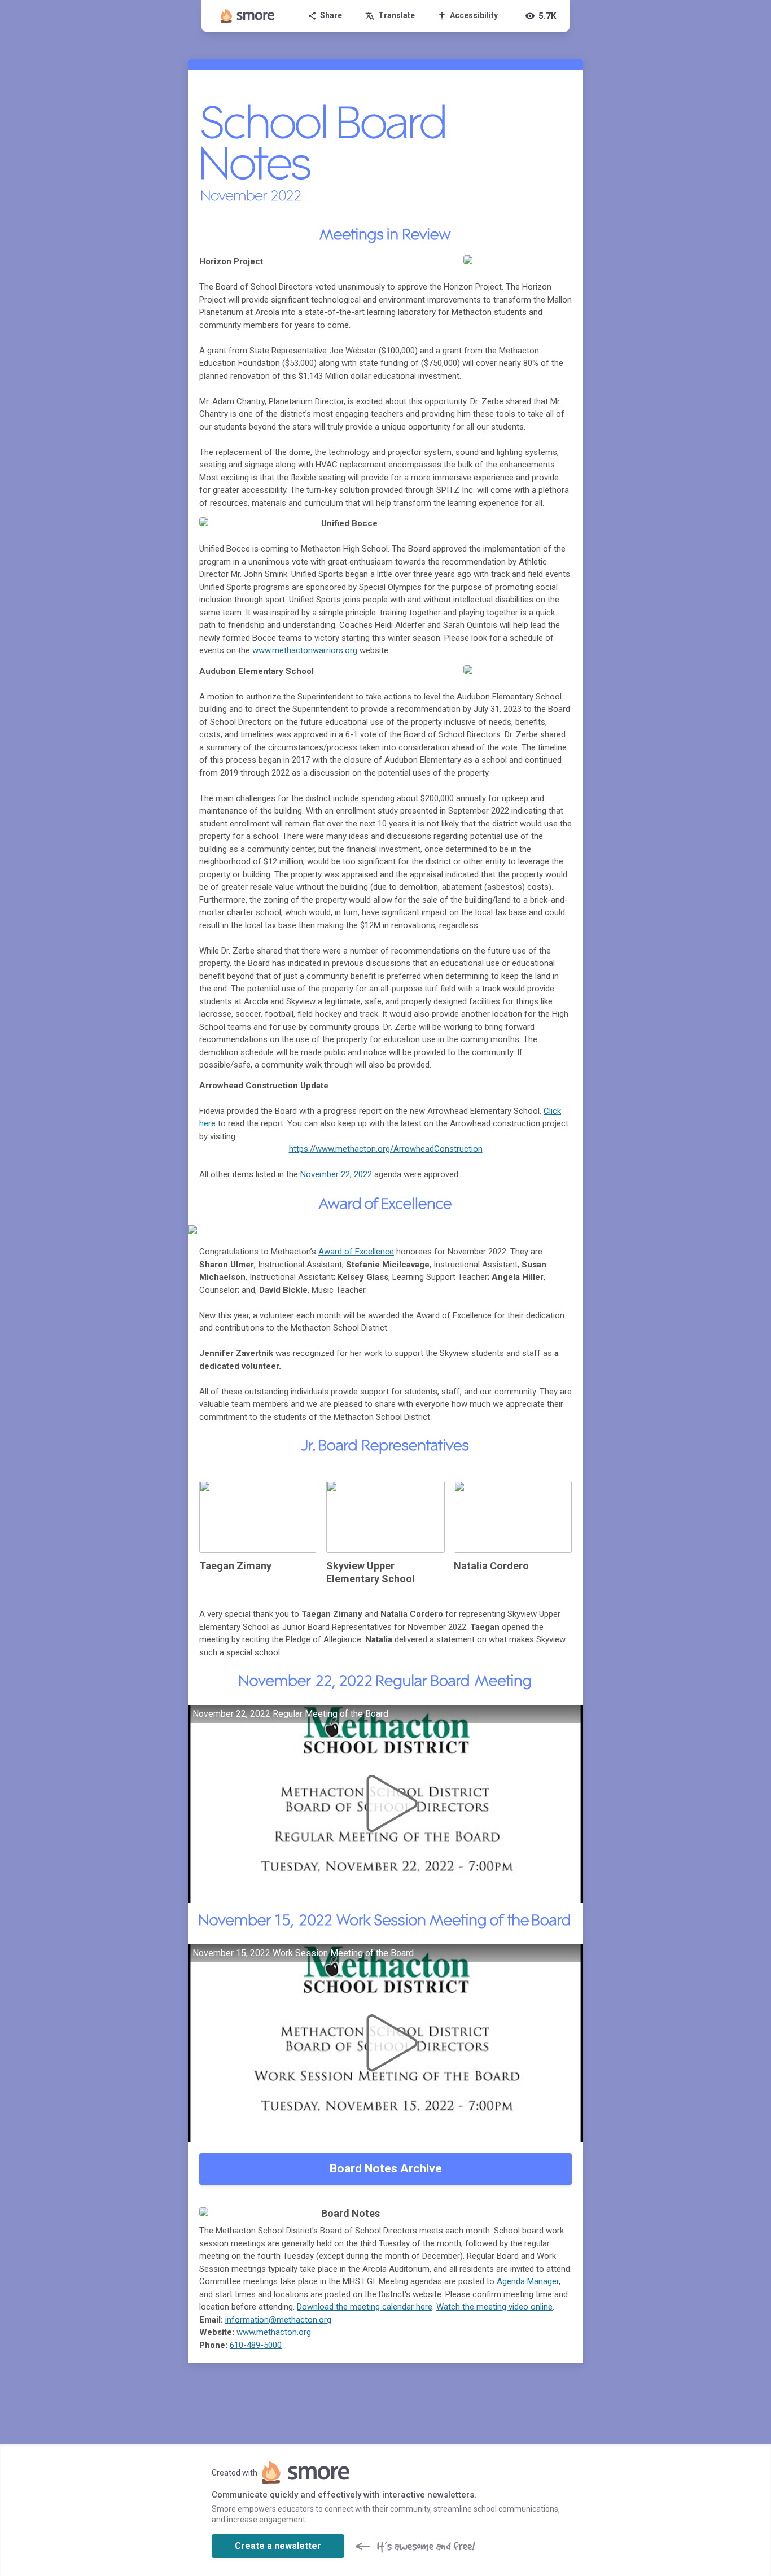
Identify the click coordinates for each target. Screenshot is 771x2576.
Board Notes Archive (386, 2168)
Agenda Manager (528, 2281)
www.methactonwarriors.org (305, 650)
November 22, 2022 (336, 1174)
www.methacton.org (274, 2332)
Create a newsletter (278, 2546)
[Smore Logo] (248, 16)
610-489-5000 (256, 2345)
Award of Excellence (356, 1252)
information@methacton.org (278, 2320)
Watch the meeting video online (494, 2307)
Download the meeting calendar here (365, 2307)
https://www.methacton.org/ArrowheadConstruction (386, 1149)
